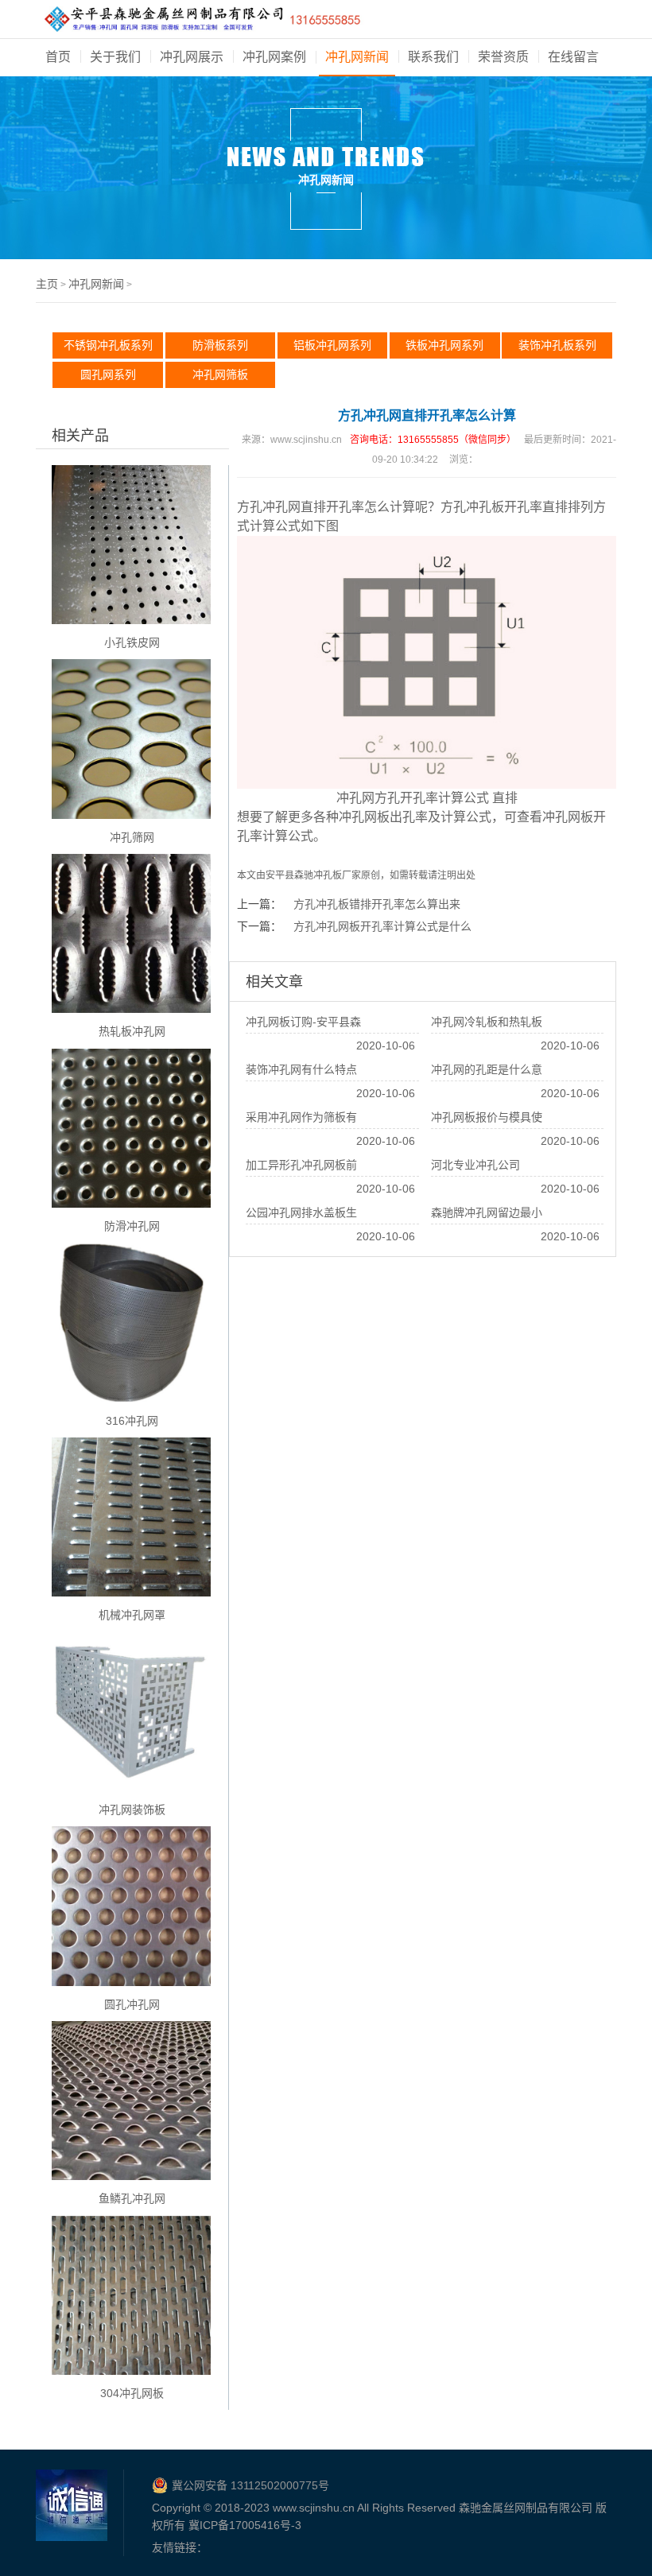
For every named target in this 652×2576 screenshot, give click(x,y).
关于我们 (115, 57)
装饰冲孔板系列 (557, 345)
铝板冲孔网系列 (332, 345)
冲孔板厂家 (337, 875)
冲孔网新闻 (357, 57)
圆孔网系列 (108, 374)
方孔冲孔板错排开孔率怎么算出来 (377, 904)
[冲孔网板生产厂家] (202, 22)
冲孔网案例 (274, 57)
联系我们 (433, 57)
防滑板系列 (220, 345)
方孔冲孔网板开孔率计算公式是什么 (382, 926)
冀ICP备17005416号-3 (245, 2525)
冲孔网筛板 (220, 374)
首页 (58, 57)
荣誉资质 (503, 57)
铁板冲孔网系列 (444, 345)
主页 (47, 284)
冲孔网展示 (192, 57)
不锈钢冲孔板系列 (108, 345)
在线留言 (573, 57)
